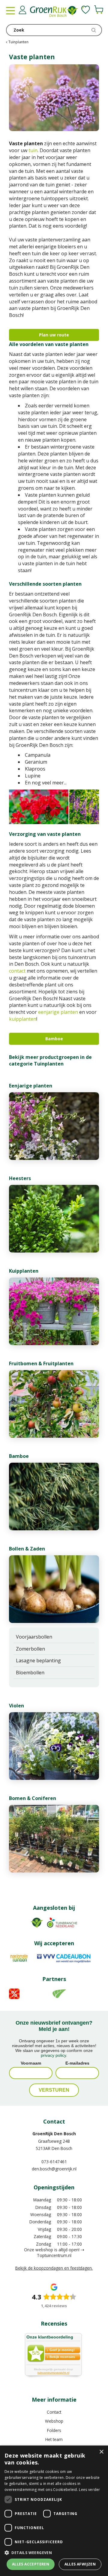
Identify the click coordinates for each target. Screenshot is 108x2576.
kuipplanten (23, 1019)
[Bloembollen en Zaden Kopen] (54, 1589)
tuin (33, 150)
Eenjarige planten (31, 1086)
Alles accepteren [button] (31, 2564)
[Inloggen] (22, 10)
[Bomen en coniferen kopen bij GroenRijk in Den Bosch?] (54, 1839)
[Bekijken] (99, 10)
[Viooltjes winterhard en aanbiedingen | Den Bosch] (54, 1746)
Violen (16, 1706)
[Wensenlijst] (86, 10)
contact (17, 971)
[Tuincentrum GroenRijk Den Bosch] (54, 12)
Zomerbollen (30, 1649)
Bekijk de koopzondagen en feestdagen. (54, 2268)
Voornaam (31, 2063)
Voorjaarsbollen (34, 1637)
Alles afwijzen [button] (80, 2564)
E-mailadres (77, 2063)
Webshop (54, 2421)
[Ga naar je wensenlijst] (86, 10)
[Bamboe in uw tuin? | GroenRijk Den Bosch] (54, 1497)
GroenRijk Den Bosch (54, 2134)
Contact (54, 2412)
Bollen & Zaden (27, 1549)
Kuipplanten (24, 1271)
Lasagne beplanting (38, 1661)
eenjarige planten (58, 1012)
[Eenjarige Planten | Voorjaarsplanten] (54, 1126)
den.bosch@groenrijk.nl (54, 2169)
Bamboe (54, 1039)
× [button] (101, 2452)
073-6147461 (54, 2162)
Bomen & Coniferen (33, 1798)
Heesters (20, 1178)
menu (10, 11)
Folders (54, 2430)
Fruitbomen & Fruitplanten (41, 1363)
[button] (54, 2552)
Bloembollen (30, 1673)
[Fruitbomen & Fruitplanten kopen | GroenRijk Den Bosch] (54, 1404)
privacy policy (53, 2055)
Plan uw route (54, 335)
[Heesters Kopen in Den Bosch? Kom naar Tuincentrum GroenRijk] (54, 1219)
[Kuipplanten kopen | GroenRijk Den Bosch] (54, 1311)
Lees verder (89, 2490)
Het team (54, 2439)
